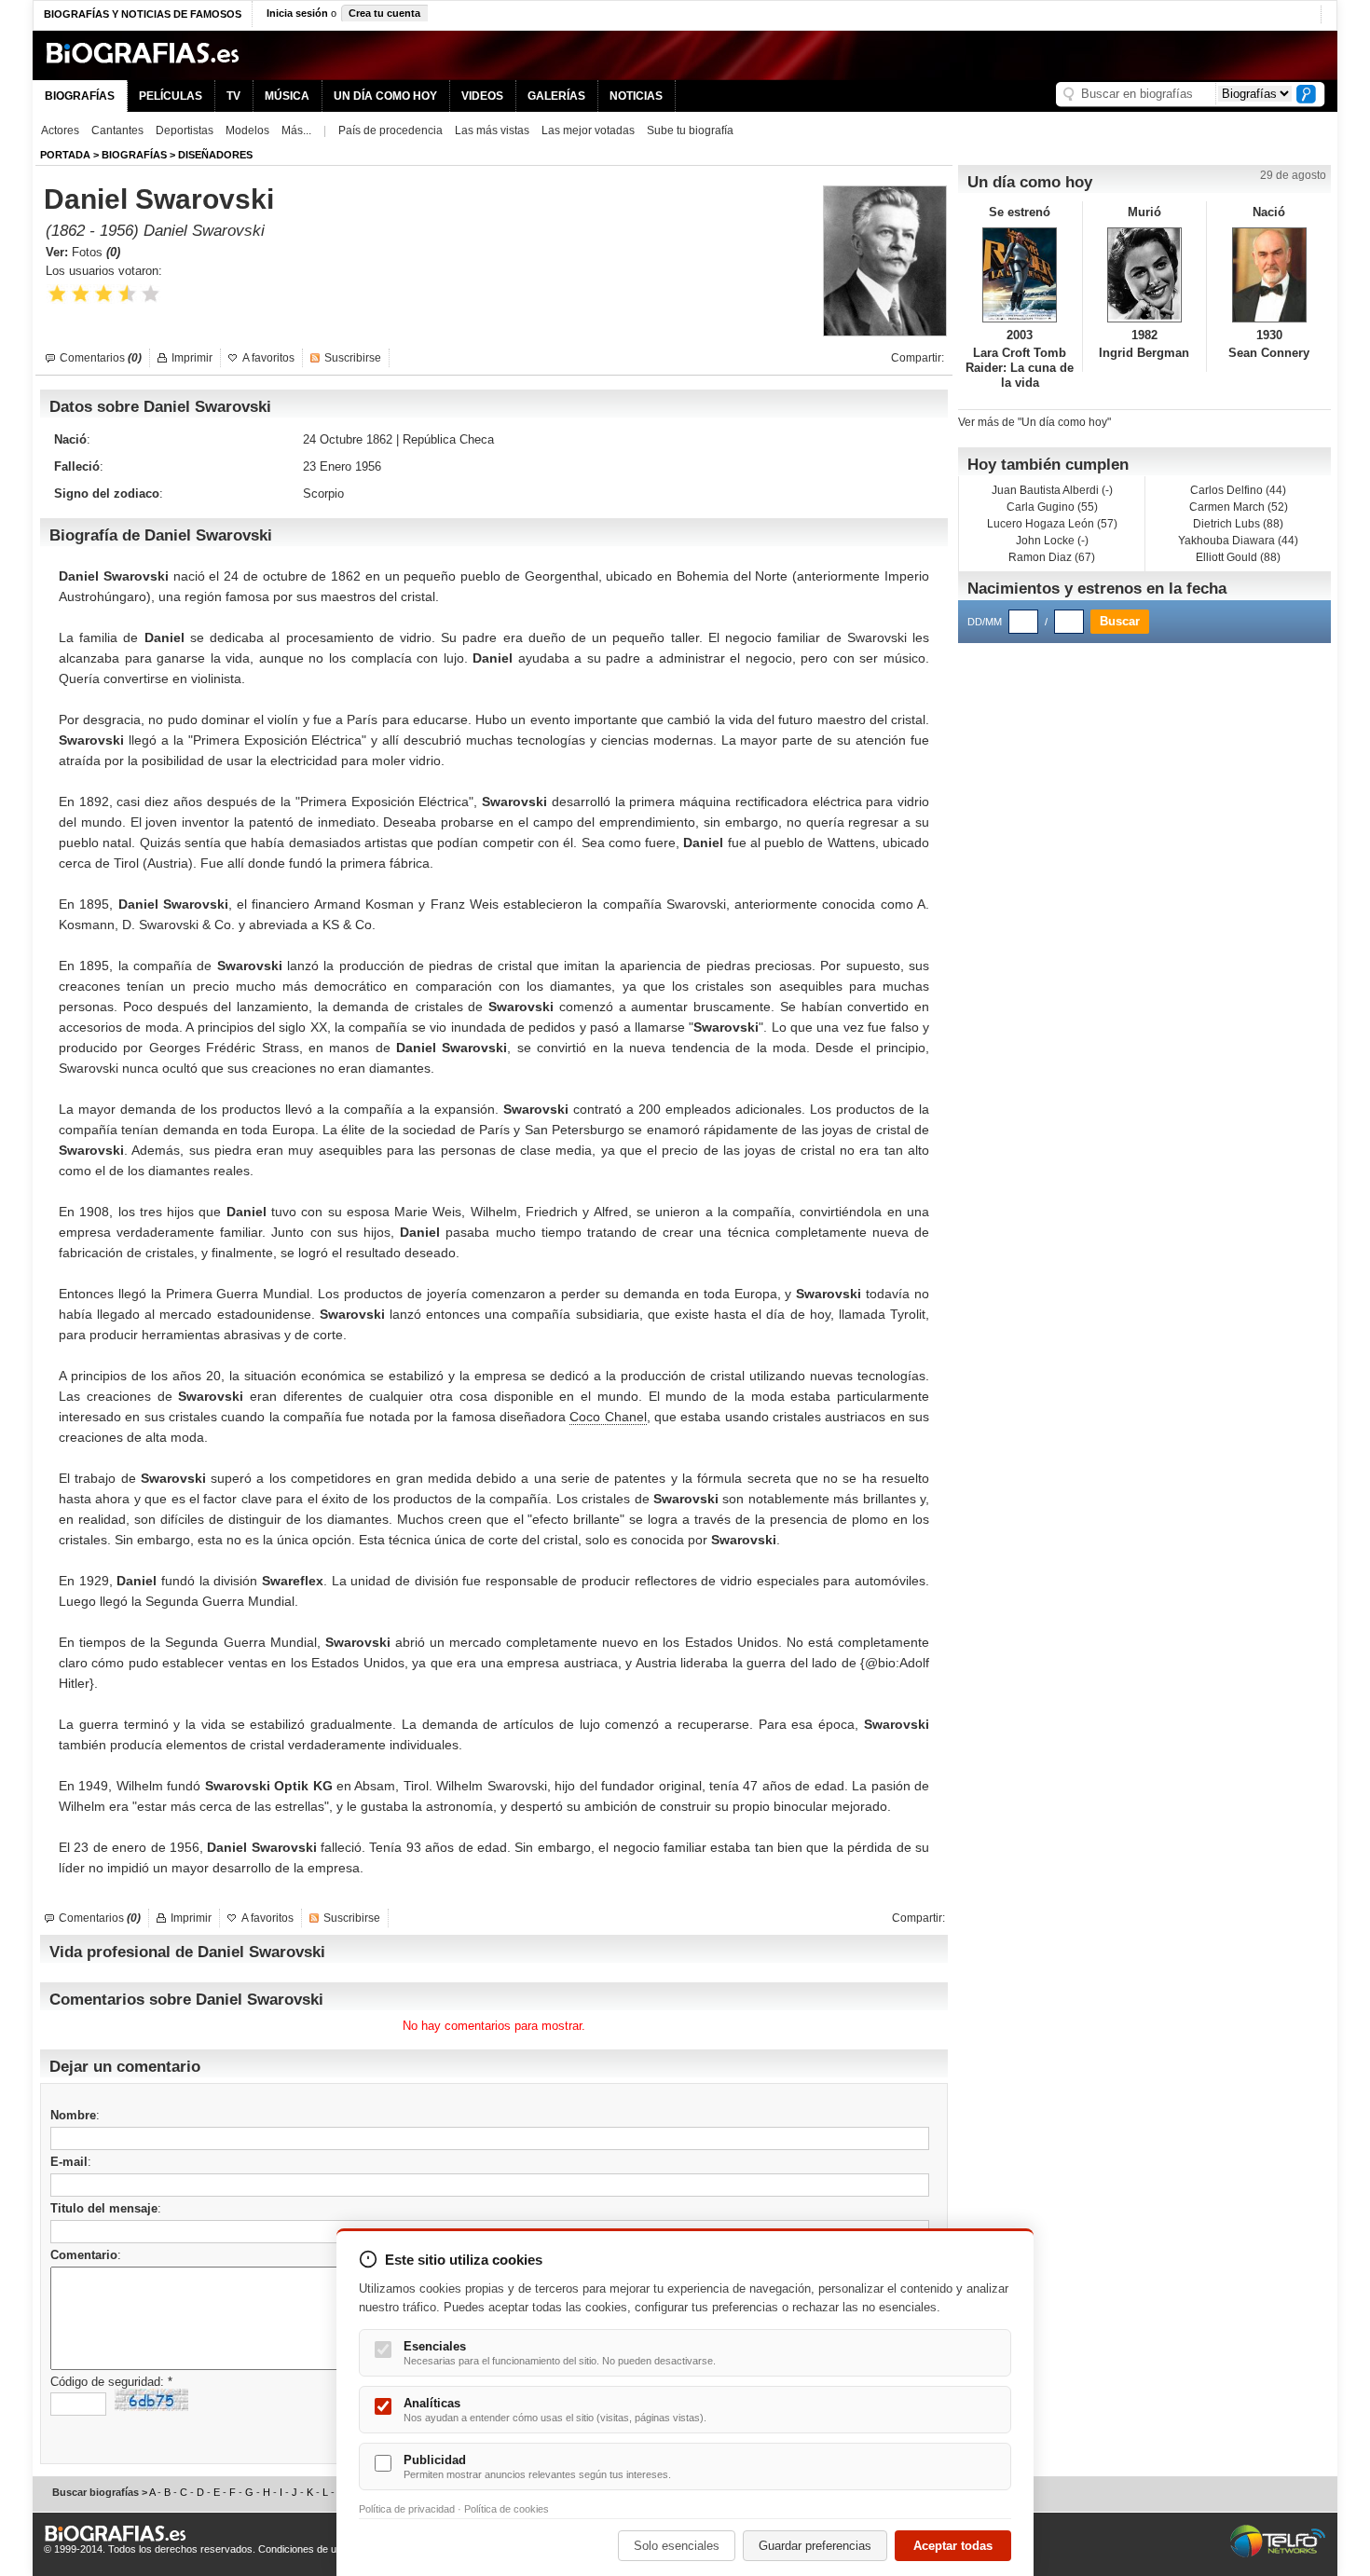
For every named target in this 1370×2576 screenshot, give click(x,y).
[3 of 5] (104, 294)
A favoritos (268, 358)
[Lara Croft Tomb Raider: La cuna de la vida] (1020, 275)
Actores (60, 130)
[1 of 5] (57, 294)
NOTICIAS (636, 96)
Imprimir (192, 358)
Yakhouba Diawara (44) (1238, 541)
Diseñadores (215, 155)
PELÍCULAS (171, 96)
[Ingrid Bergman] (1145, 275)
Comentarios (101, 358)
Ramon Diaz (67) (1052, 557)
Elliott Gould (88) (1238, 557)
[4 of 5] (127, 294)
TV (233, 96)
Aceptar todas (953, 2546)
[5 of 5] (151, 294)
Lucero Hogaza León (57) (1052, 524)
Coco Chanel (608, 1417)
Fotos (96, 252)
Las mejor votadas (588, 130)
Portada (65, 155)
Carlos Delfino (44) (1238, 490)
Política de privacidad (407, 2509)
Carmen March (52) (1239, 507)
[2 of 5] (81, 294)
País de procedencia (390, 130)
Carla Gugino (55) (1052, 507)
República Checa (448, 439)
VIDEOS (482, 96)
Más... (296, 130)
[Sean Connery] (1269, 275)
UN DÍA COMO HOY (385, 96)
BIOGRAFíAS (134, 155)
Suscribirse (353, 358)
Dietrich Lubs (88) (1238, 524)
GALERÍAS (556, 96)
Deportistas (185, 130)
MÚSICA (287, 96)
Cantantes (117, 130)
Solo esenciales (677, 2546)
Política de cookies (507, 2509)
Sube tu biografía (690, 130)
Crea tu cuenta (384, 13)
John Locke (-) (1052, 541)
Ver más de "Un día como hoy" (1034, 422)
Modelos (247, 130)
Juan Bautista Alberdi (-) (1052, 490)
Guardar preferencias (815, 2546)
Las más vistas (492, 130)
